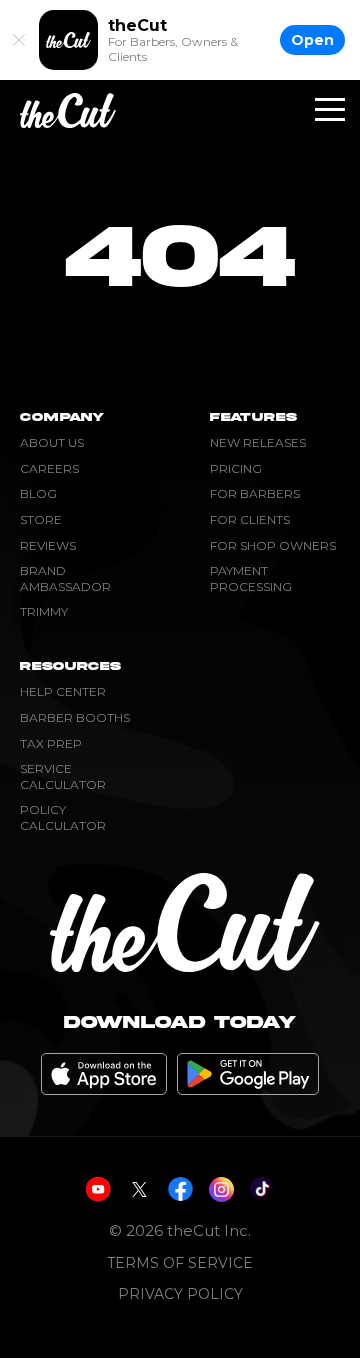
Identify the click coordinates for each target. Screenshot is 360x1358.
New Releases (258, 442)
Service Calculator (63, 776)
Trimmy (44, 611)
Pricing (236, 468)
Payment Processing (251, 578)
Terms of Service (180, 1263)
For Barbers (255, 493)
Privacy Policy (180, 1294)
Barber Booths (75, 717)
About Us (52, 442)
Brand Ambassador (65, 578)
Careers (49, 468)
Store (41, 519)
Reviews (48, 545)
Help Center (63, 691)
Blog (38, 493)
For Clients (250, 519)
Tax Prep (51, 743)
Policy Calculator (63, 817)
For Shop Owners (273, 545)
